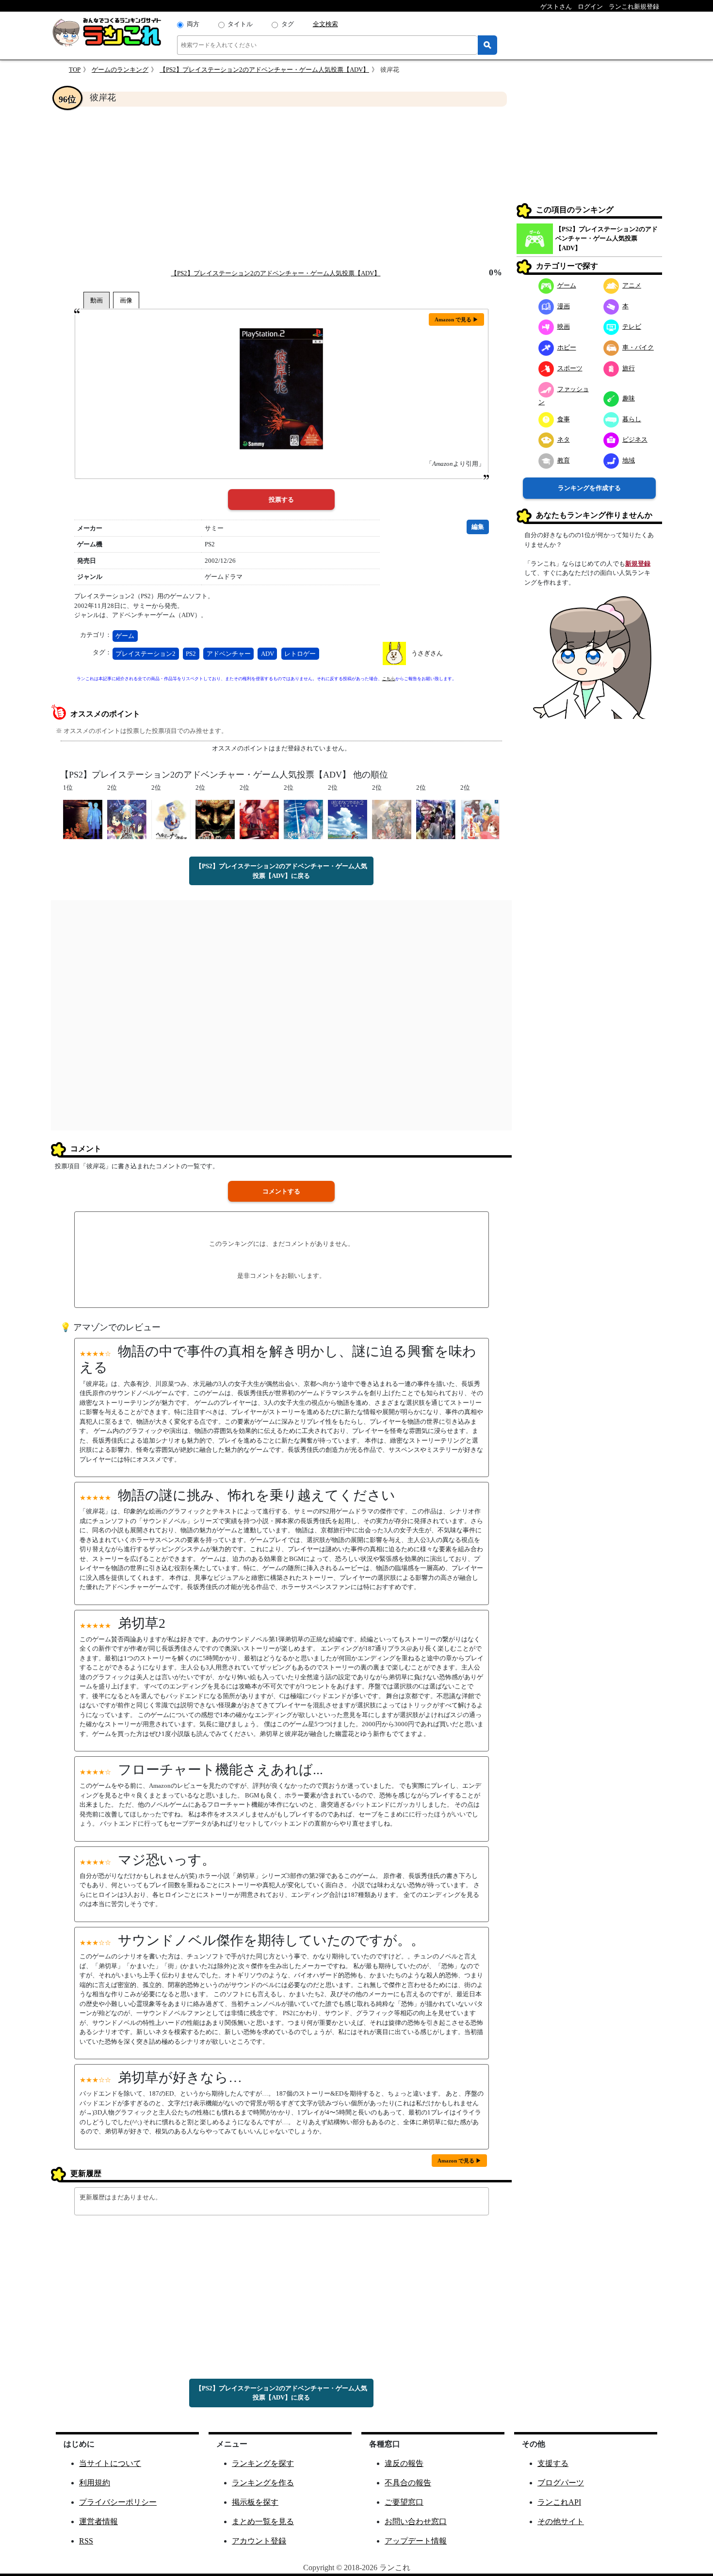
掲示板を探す (255, 2502)
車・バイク (638, 347)
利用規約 (95, 2483)
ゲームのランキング (120, 70)
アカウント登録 (259, 2541)
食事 (564, 419)
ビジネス (635, 439)
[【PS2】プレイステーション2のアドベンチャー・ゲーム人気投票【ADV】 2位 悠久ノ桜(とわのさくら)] (436, 819)
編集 (478, 527)
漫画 (564, 306)
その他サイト (561, 2521)
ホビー (567, 347)
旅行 (629, 368)
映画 (564, 326)
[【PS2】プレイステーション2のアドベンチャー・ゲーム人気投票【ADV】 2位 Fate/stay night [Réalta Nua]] (127, 819)
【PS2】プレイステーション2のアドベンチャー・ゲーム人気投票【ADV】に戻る (281, 871)
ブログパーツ (561, 2483)
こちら (389, 679)
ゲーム (125, 636)
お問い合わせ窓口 (416, 2521)
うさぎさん (427, 653)
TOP (75, 70)
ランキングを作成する (589, 488)
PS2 (191, 654)
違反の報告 (404, 2463)
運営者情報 (98, 2521)
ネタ (564, 439)
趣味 (629, 398)
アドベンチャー (229, 654)
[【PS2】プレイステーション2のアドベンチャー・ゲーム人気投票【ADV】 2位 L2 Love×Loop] (392, 819)
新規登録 (638, 564)
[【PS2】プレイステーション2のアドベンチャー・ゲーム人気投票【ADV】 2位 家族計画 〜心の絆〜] (480, 819)
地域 (629, 460)
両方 (193, 24)
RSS (86, 2541)
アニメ (632, 285)
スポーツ (570, 368)
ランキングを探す (263, 2463)
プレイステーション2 (146, 654)
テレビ (632, 326)
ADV (267, 654)
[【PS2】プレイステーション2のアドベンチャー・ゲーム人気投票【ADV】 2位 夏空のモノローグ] (303, 819)
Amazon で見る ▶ (456, 319)
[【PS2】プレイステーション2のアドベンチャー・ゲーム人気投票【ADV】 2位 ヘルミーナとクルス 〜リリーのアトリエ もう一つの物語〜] (171, 819)
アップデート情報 (416, 2541)
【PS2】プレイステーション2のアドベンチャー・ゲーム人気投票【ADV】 (264, 70)
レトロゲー (300, 654)
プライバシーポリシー (118, 2502)
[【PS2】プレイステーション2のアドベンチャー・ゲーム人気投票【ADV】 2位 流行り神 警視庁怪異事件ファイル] (215, 819)
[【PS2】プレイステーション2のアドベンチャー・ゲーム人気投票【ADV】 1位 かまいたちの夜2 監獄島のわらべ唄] (83, 819)
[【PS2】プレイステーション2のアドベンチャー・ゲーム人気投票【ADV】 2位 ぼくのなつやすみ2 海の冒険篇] (348, 819)
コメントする (281, 1191)
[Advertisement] (281, 187)
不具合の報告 (408, 2483)
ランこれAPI (559, 2502)
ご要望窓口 (404, 2502)
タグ (288, 24)
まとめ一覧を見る (263, 2521)
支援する (553, 2463)
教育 (564, 460)
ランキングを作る (263, 2483)
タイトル (240, 24)
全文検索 (325, 24)
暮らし (632, 419)
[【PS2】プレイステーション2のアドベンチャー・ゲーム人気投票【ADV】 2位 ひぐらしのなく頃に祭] (259, 819)
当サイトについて (110, 2463)
